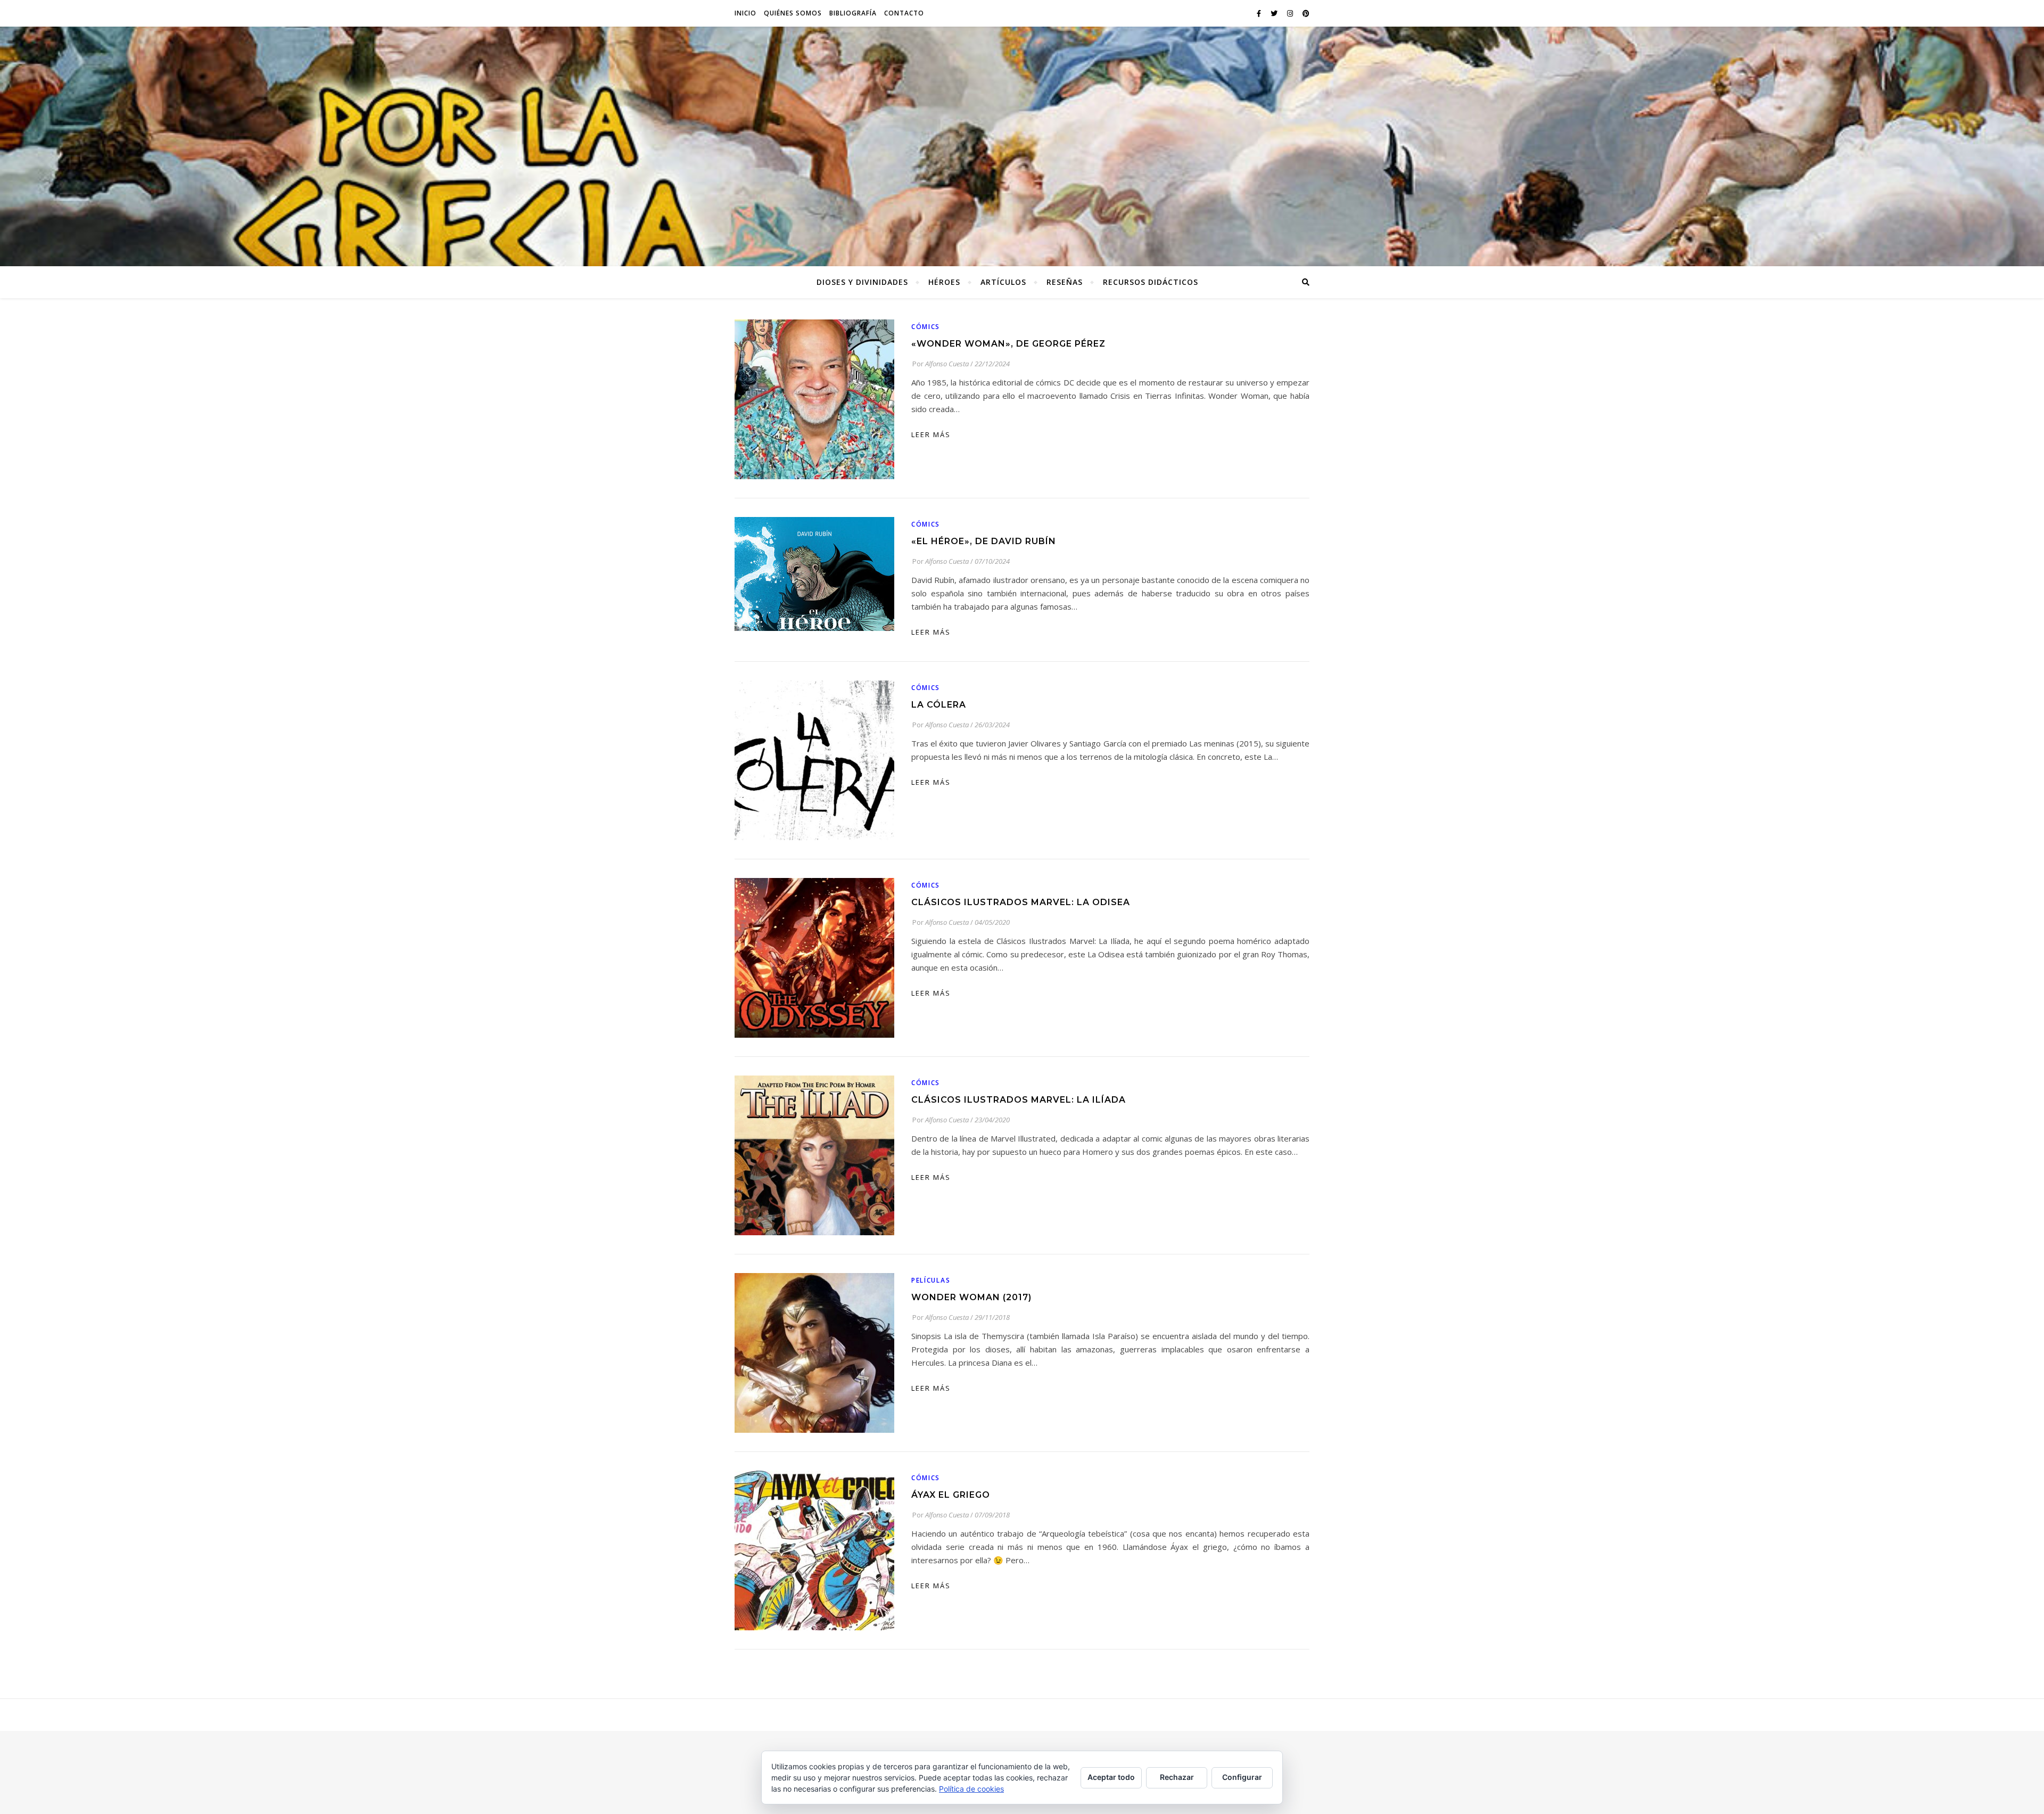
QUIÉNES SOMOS (793, 13)
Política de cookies (971, 1789)
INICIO (745, 13)
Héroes (944, 282)
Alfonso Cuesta (947, 364)
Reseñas (1065, 282)
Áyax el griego (951, 1495)
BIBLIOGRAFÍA (853, 13)
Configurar (1242, 1777)
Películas (931, 1280)
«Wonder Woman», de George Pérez (1008, 344)
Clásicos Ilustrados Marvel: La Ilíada (1019, 1100)
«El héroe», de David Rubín (984, 541)
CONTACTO (904, 13)
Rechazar (1177, 1777)
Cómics (926, 327)
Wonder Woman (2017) (971, 1297)
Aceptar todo (1111, 1777)
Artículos (1003, 282)
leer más (931, 434)
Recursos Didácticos (1151, 282)
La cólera (939, 705)
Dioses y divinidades (862, 282)
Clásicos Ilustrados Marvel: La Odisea (1021, 902)
